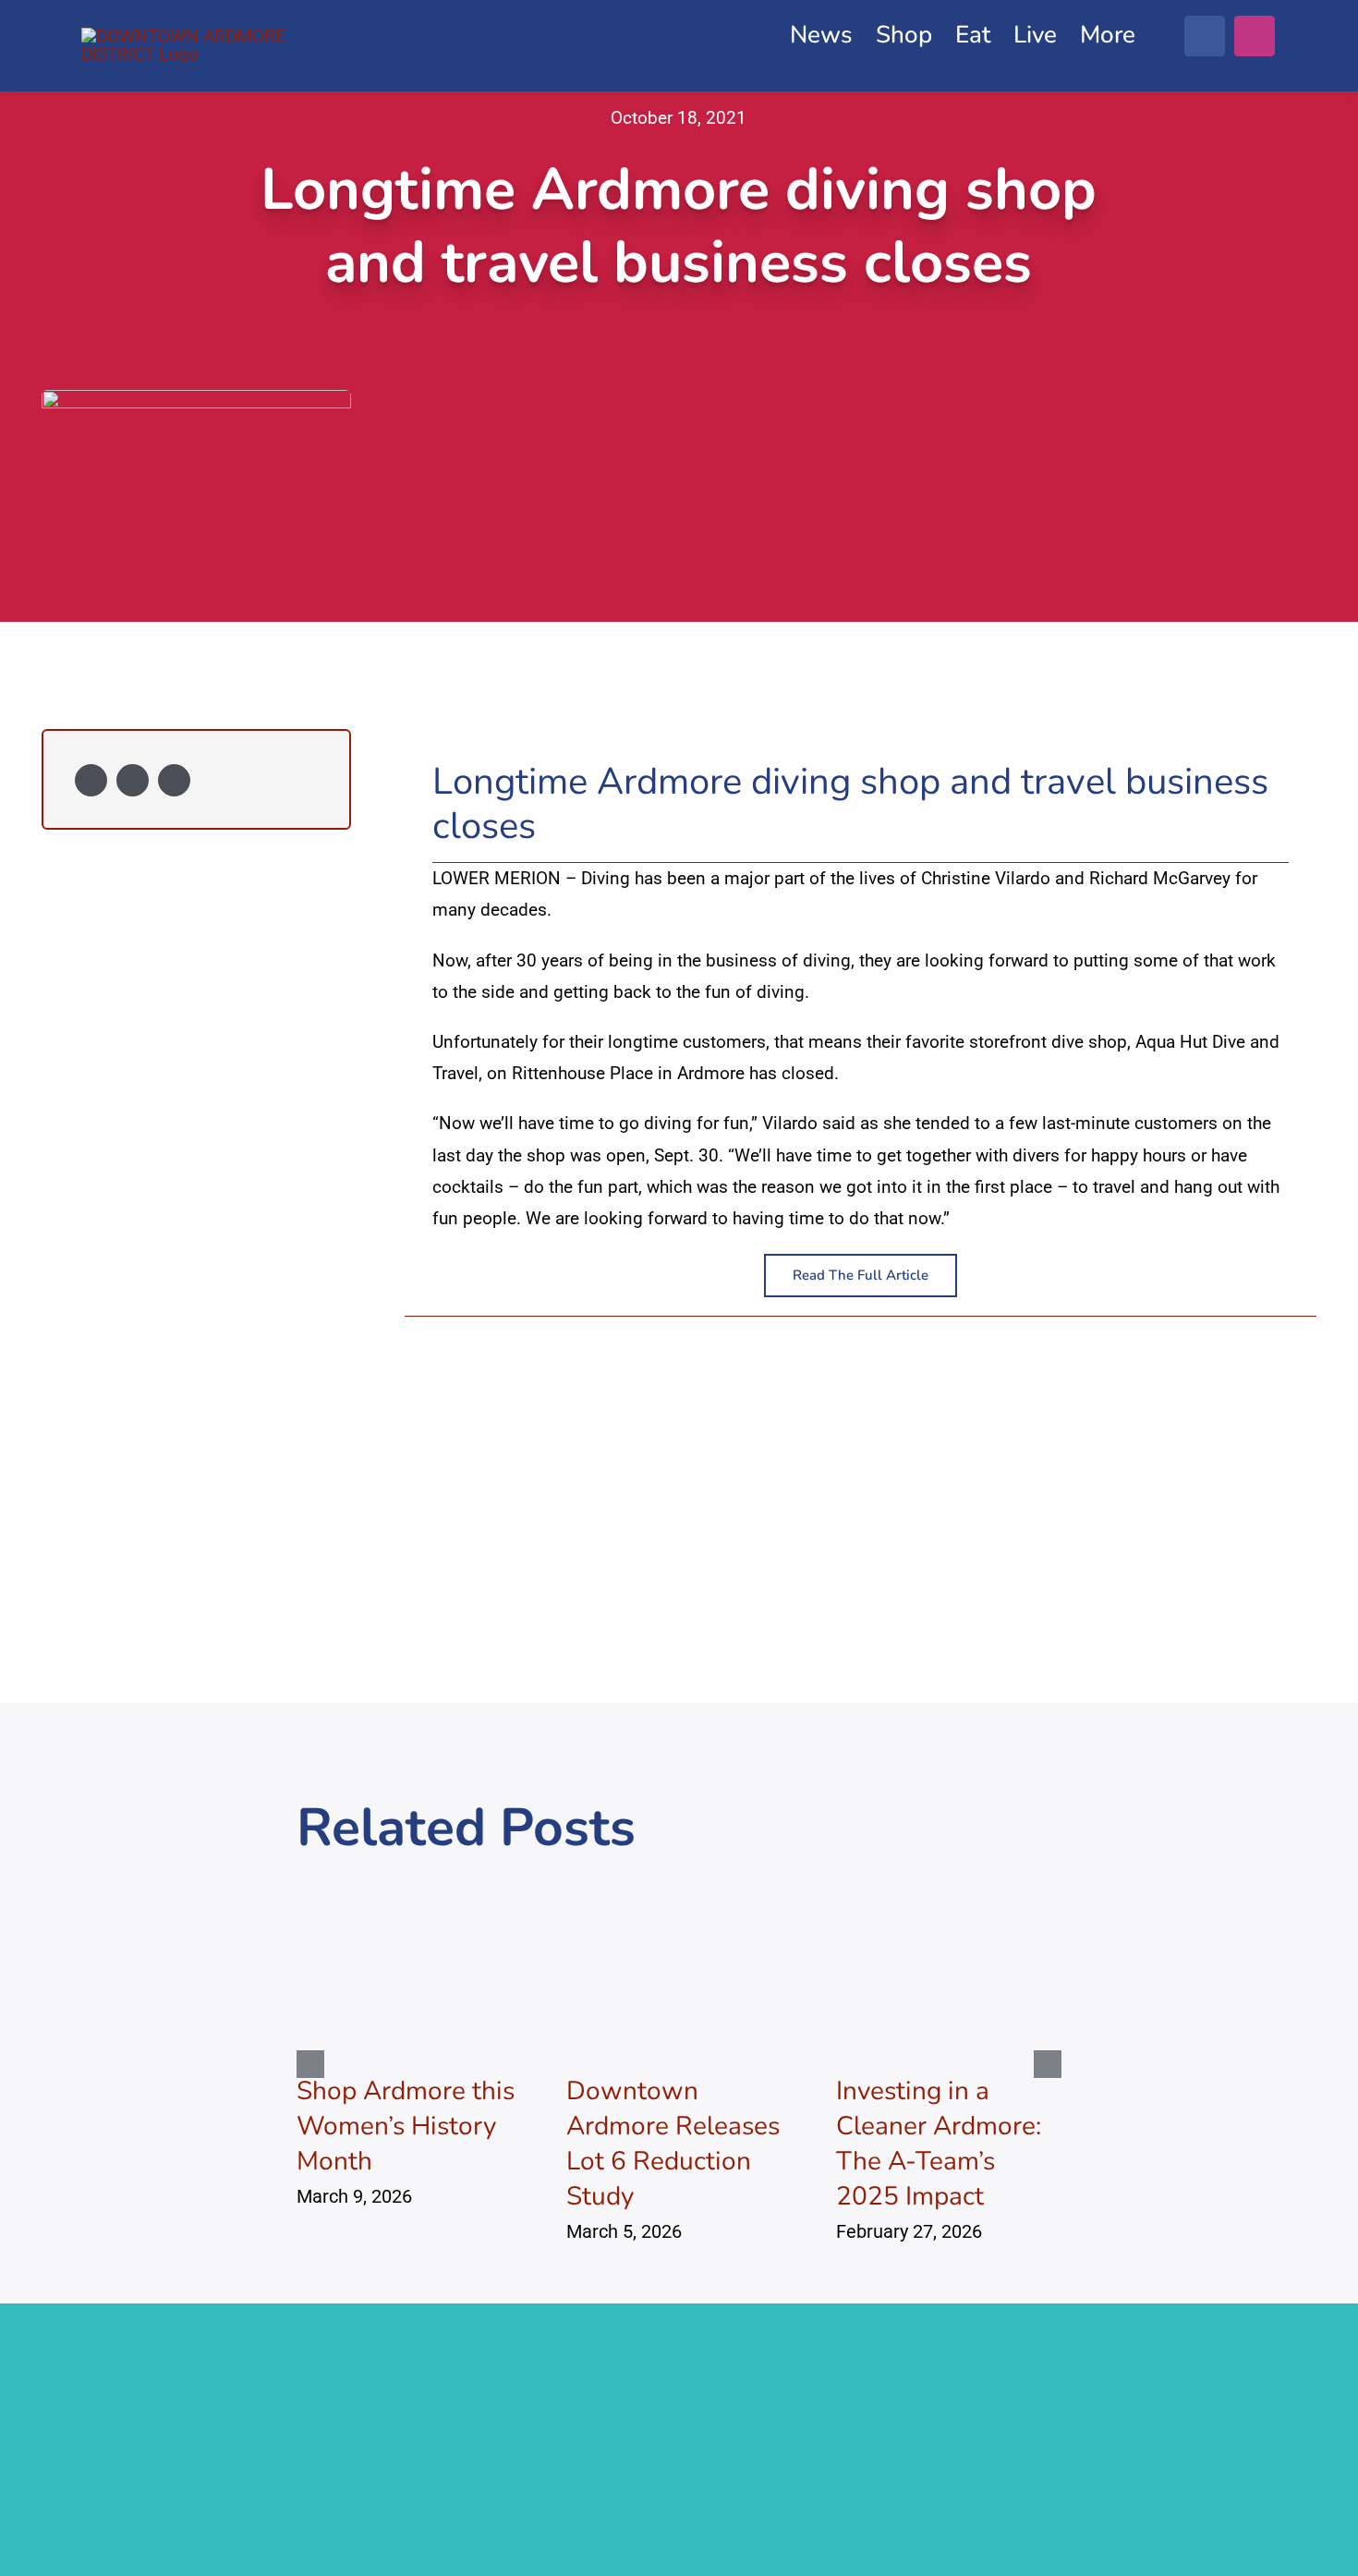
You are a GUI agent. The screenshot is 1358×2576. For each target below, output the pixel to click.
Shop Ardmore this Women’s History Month (406, 2126)
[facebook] (1205, 36)
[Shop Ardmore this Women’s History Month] (409, 1894)
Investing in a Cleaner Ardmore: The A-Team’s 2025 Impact (939, 2144)
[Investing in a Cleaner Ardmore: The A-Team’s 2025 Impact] (949, 1894)
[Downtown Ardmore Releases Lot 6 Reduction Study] (679, 1894)
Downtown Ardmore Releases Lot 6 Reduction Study (673, 2144)
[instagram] (1255, 36)
